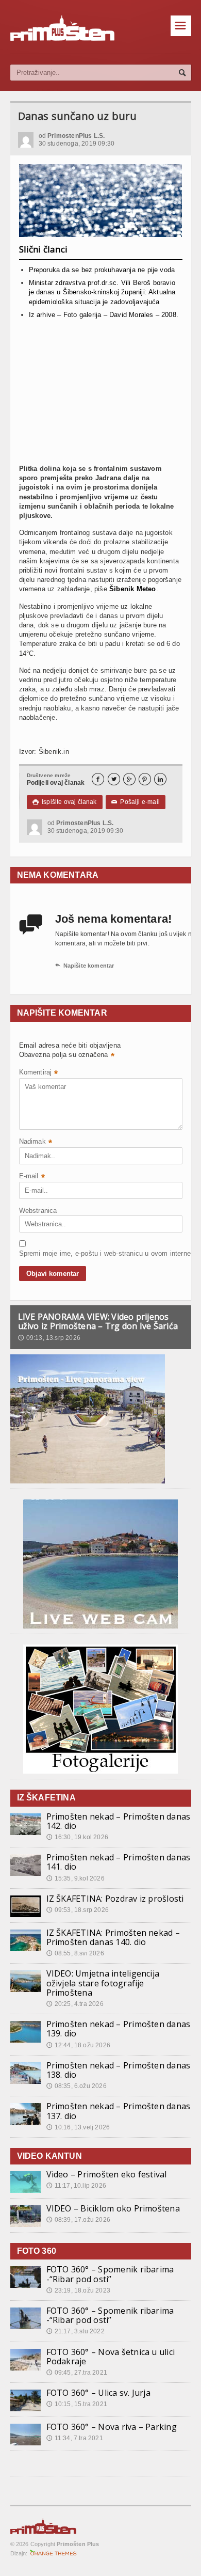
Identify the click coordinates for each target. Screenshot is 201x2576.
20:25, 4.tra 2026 (75, 2004)
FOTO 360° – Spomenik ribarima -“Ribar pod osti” (110, 2274)
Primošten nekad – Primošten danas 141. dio (119, 1862)
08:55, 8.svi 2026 (75, 1953)
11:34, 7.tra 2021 (75, 2438)
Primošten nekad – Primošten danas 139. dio (119, 2029)
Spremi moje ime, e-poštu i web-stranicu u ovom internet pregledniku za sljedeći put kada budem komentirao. (45, 1253)
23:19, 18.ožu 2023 (78, 2290)
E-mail (32, 1177)
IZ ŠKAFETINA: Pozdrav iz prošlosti (115, 1899)
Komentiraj (39, 1073)
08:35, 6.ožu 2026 (77, 2086)
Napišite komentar (85, 966)
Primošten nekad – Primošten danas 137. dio (119, 2111)
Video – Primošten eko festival (107, 2174)
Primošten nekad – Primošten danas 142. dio (119, 1821)
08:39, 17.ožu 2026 (78, 2220)
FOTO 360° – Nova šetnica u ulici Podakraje (111, 2357)
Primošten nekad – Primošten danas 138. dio (119, 2070)
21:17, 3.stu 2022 (76, 2331)
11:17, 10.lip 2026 (76, 2186)
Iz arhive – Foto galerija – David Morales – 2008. (104, 315)
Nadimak (36, 1142)
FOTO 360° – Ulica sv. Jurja (98, 2393)
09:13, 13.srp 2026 (49, 1338)
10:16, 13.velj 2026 (78, 2127)
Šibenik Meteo (133, 589)
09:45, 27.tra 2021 (77, 2373)
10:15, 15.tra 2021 (77, 2404)
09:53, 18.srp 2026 (78, 1910)
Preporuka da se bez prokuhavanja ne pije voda (102, 270)
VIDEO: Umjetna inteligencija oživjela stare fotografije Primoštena (103, 1983)
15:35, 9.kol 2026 (76, 1878)
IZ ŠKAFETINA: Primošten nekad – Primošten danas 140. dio (113, 1937)
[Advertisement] (101, 396)
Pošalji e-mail (136, 802)
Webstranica (38, 1211)
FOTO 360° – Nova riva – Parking (112, 2427)
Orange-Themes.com (53, 2553)
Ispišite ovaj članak (65, 802)
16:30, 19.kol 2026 (77, 1837)
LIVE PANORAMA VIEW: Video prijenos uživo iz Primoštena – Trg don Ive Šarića (98, 1321)
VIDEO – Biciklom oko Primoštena (113, 2208)
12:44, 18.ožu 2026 (78, 2045)
